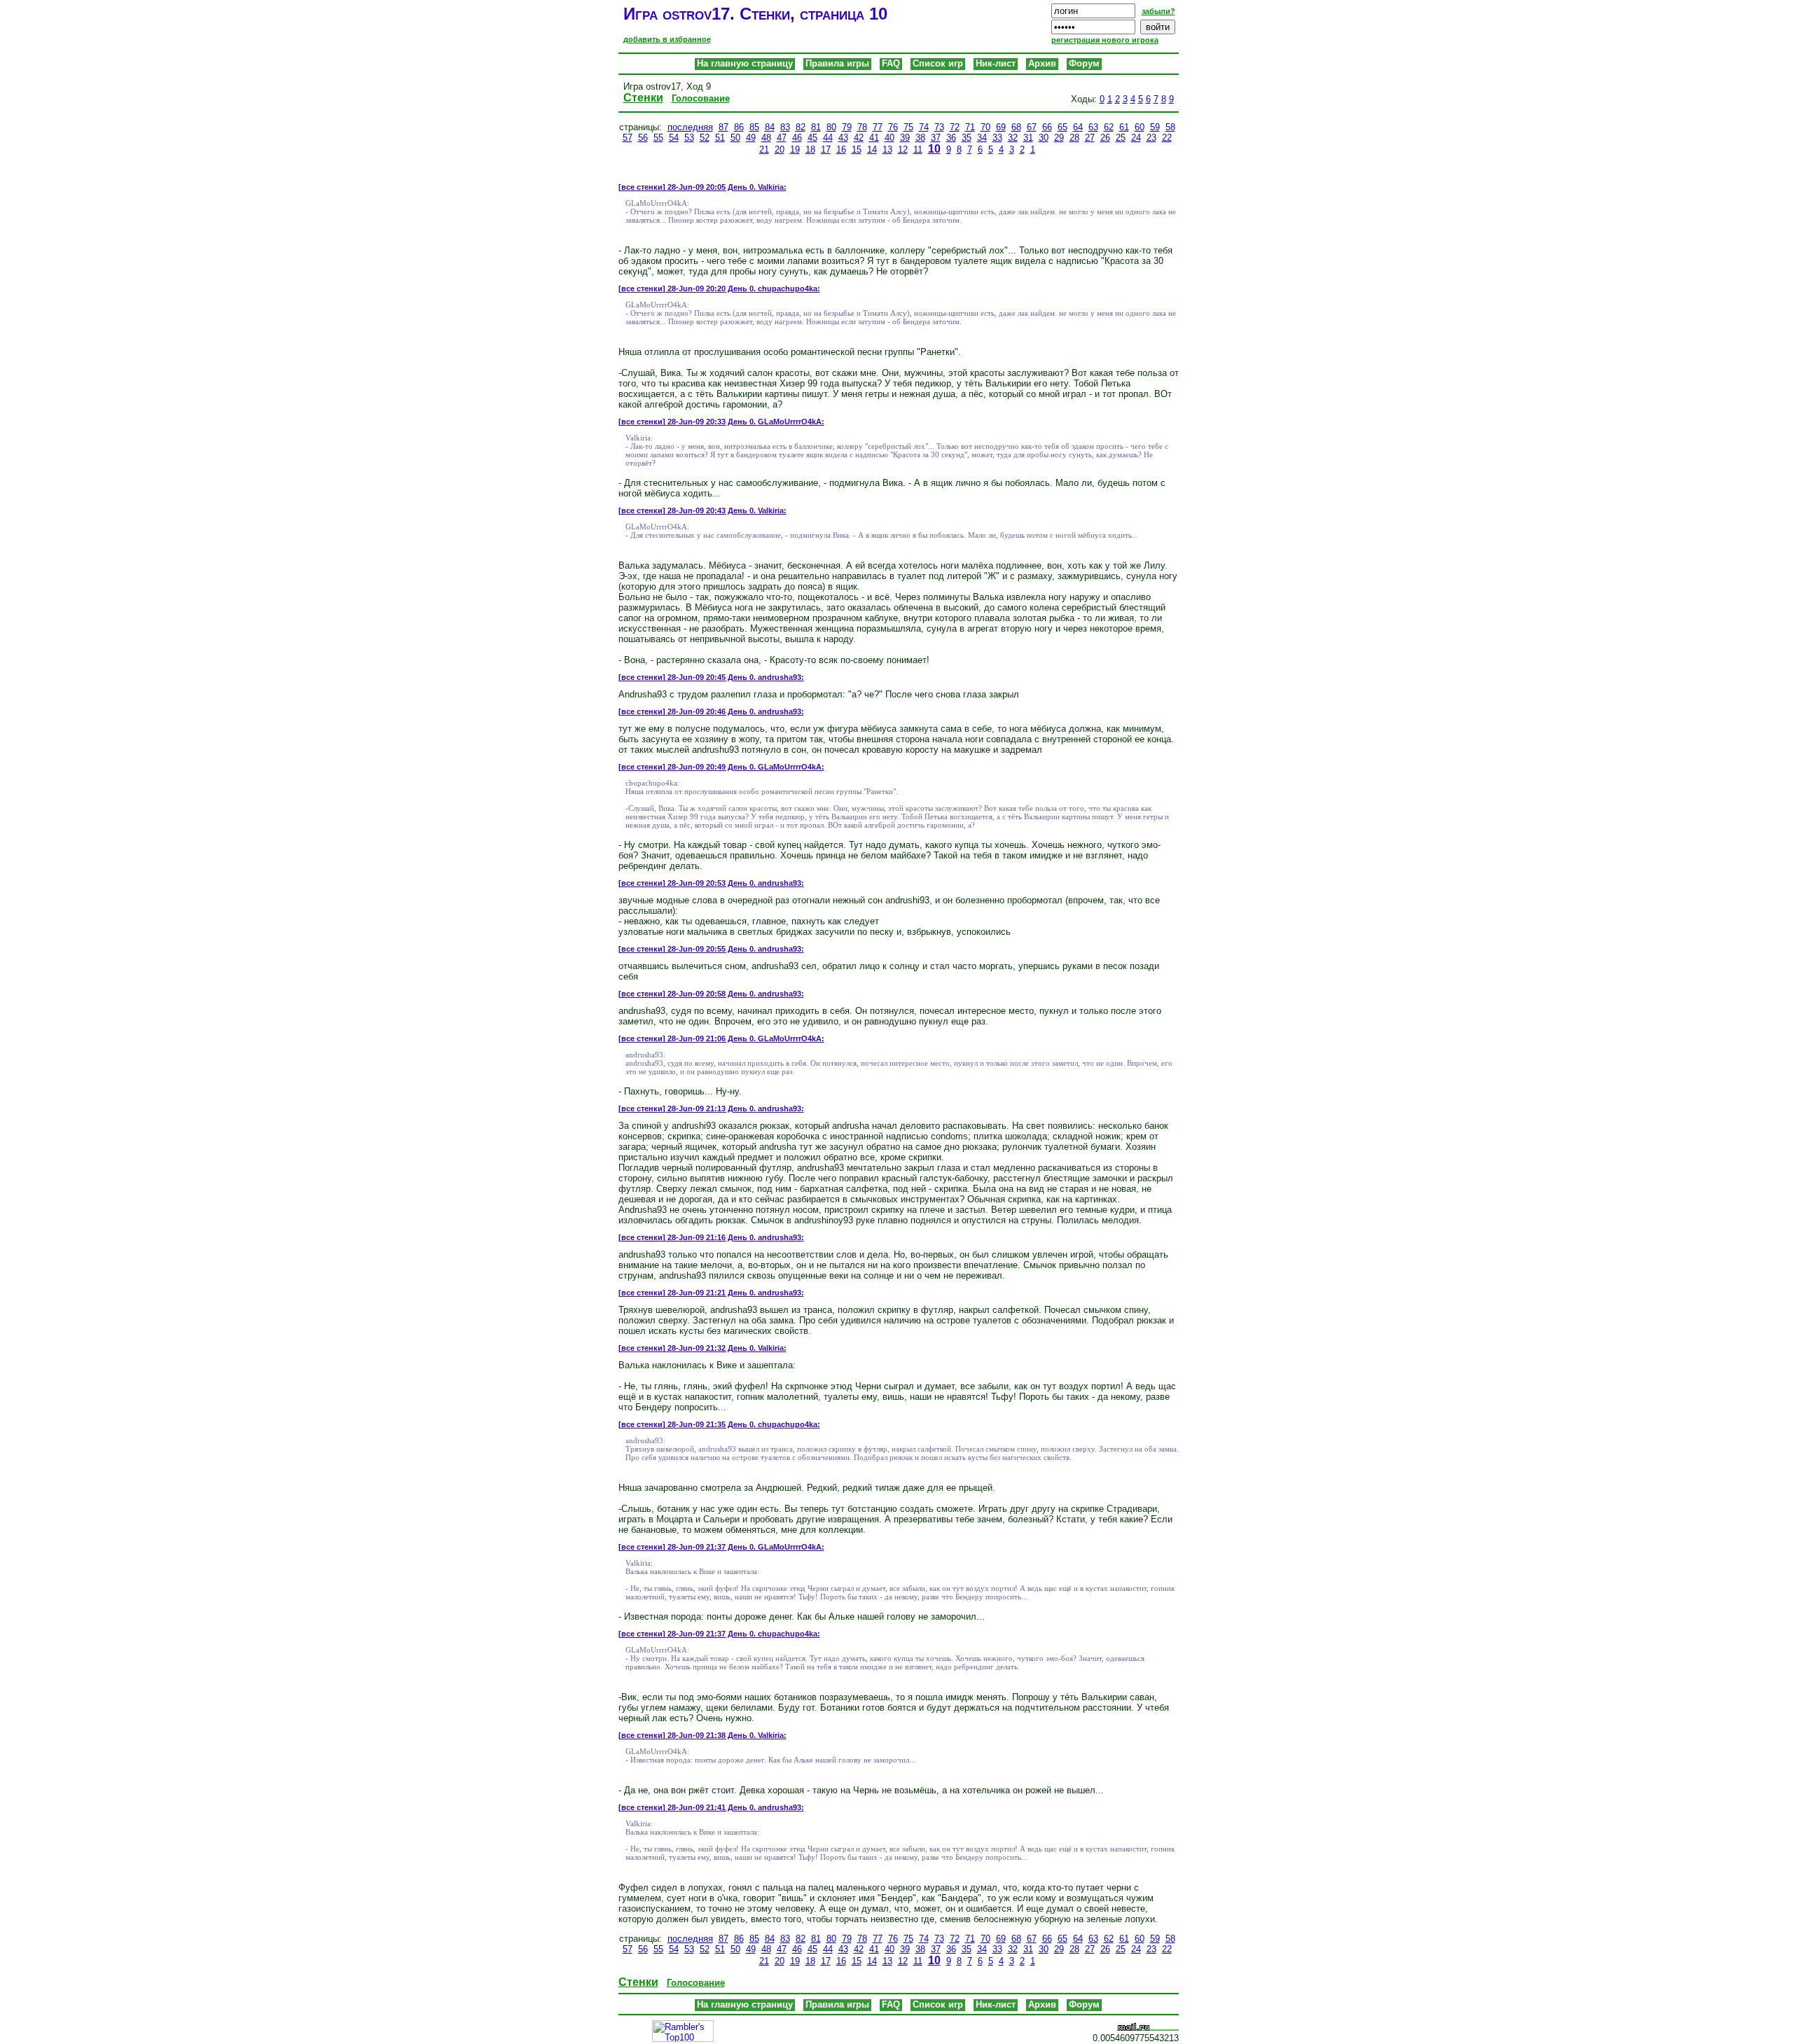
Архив (1042, 63)
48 (766, 138)
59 (1155, 127)
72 (955, 127)
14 (872, 150)
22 (1167, 138)
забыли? (1158, 11)
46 (797, 138)
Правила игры (837, 63)
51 (720, 138)
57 (628, 138)
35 (967, 138)
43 (843, 138)
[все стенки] (642, 187)
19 (795, 150)
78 (862, 127)
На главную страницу (745, 63)
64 (1078, 127)
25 (1121, 138)
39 (905, 138)
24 (1136, 138)
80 (831, 127)
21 (764, 150)
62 (1109, 127)
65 (1062, 127)
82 (801, 127)
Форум (1084, 63)
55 (658, 138)
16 (841, 150)
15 (857, 150)
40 (889, 138)
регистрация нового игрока (1105, 40)
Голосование (701, 98)
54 (674, 138)
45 (812, 138)
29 (1059, 138)
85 (754, 127)
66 (1047, 127)
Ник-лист (996, 63)
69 (1001, 127)
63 (1093, 127)
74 (924, 127)
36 (951, 138)
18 (810, 150)
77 (878, 127)
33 (997, 138)
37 (936, 138)
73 (939, 127)
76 (893, 127)
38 (920, 138)
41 (874, 138)
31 (1028, 138)
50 (735, 138)
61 (1124, 127)
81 (816, 127)
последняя (690, 127)
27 (1090, 138)
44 (828, 138)
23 (1151, 138)
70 (985, 127)
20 (780, 150)
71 (970, 127)
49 (751, 138)
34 (982, 138)
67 (1032, 127)
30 (1044, 138)
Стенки (643, 98)
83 (785, 127)
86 (739, 127)
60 (1140, 127)
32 (1013, 138)
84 (770, 127)
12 (903, 150)
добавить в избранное (667, 39)
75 (908, 127)
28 (1074, 138)
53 (689, 138)
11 (918, 150)
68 (1016, 127)
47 (782, 138)
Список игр (938, 63)
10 (934, 149)
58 (1170, 127)
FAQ (891, 63)
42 (859, 138)
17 (826, 150)
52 (705, 138)
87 (724, 127)
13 (887, 150)
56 (643, 138)
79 (847, 127)
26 (1105, 138)
